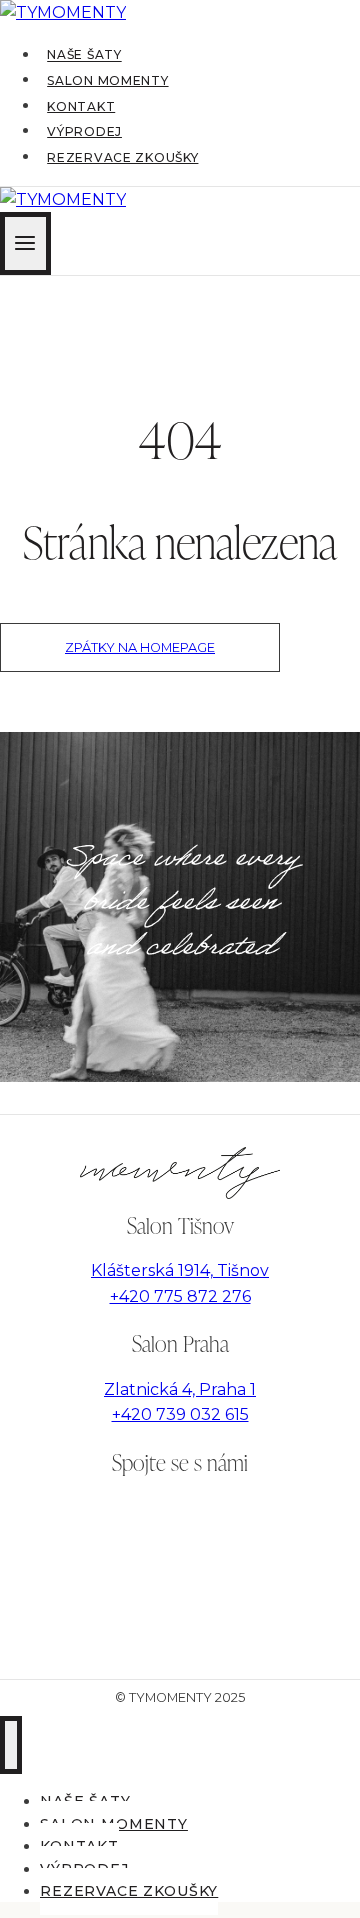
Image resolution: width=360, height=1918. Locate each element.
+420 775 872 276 (180, 1296)
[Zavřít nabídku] (11, 1745)
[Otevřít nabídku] (25, 243)
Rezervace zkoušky (122, 157)
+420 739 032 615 (180, 1414)
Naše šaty (84, 55)
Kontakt (81, 106)
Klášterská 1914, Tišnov (180, 1270)
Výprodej (84, 131)
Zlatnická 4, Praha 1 (180, 1389)
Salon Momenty (107, 80)
